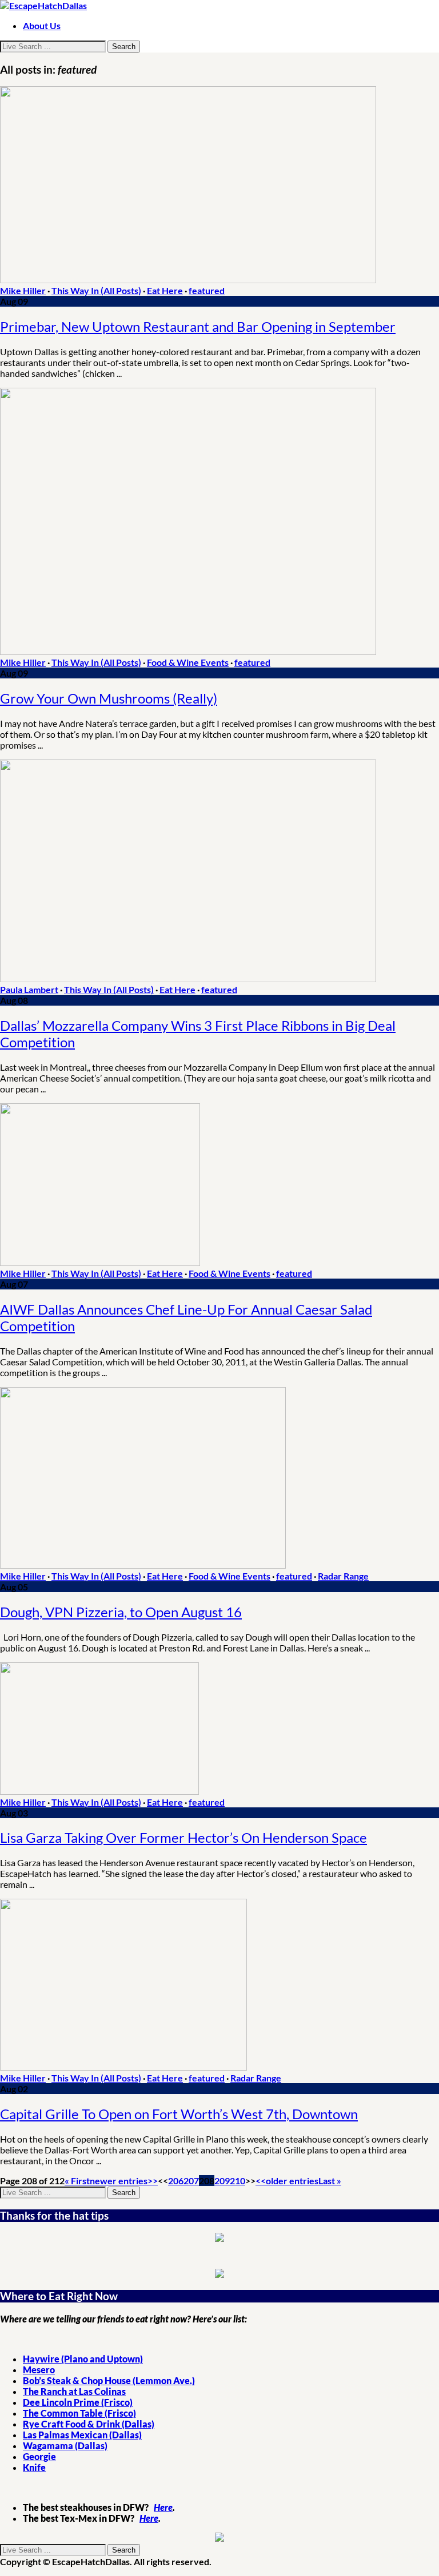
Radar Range (343, 1576)
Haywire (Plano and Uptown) (83, 2359)
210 (238, 2181)
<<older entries (287, 2181)
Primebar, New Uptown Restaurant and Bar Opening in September (198, 326)
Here (163, 2507)
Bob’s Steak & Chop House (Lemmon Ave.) (109, 2380)
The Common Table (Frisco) (79, 2413)
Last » (330, 2181)
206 (176, 2181)
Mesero (39, 2370)
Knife (34, 2467)
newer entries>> (124, 2181)
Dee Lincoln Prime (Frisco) (78, 2402)
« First (77, 2181)
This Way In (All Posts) (96, 290)
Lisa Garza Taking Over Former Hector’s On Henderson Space (183, 1837)
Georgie (39, 2456)
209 (222, 2181)
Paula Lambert (29, 989)
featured (207, 290)
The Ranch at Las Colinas (74, 2391)
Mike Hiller (23, 290)
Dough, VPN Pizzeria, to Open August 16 (121, 1612)
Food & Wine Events (188, 662)
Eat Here (165, 290)
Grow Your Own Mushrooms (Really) (109, 698)
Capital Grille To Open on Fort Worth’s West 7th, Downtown (179, 2114)
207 (191, 2181)
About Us (42, 25)
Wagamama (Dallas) (65, 2446)
